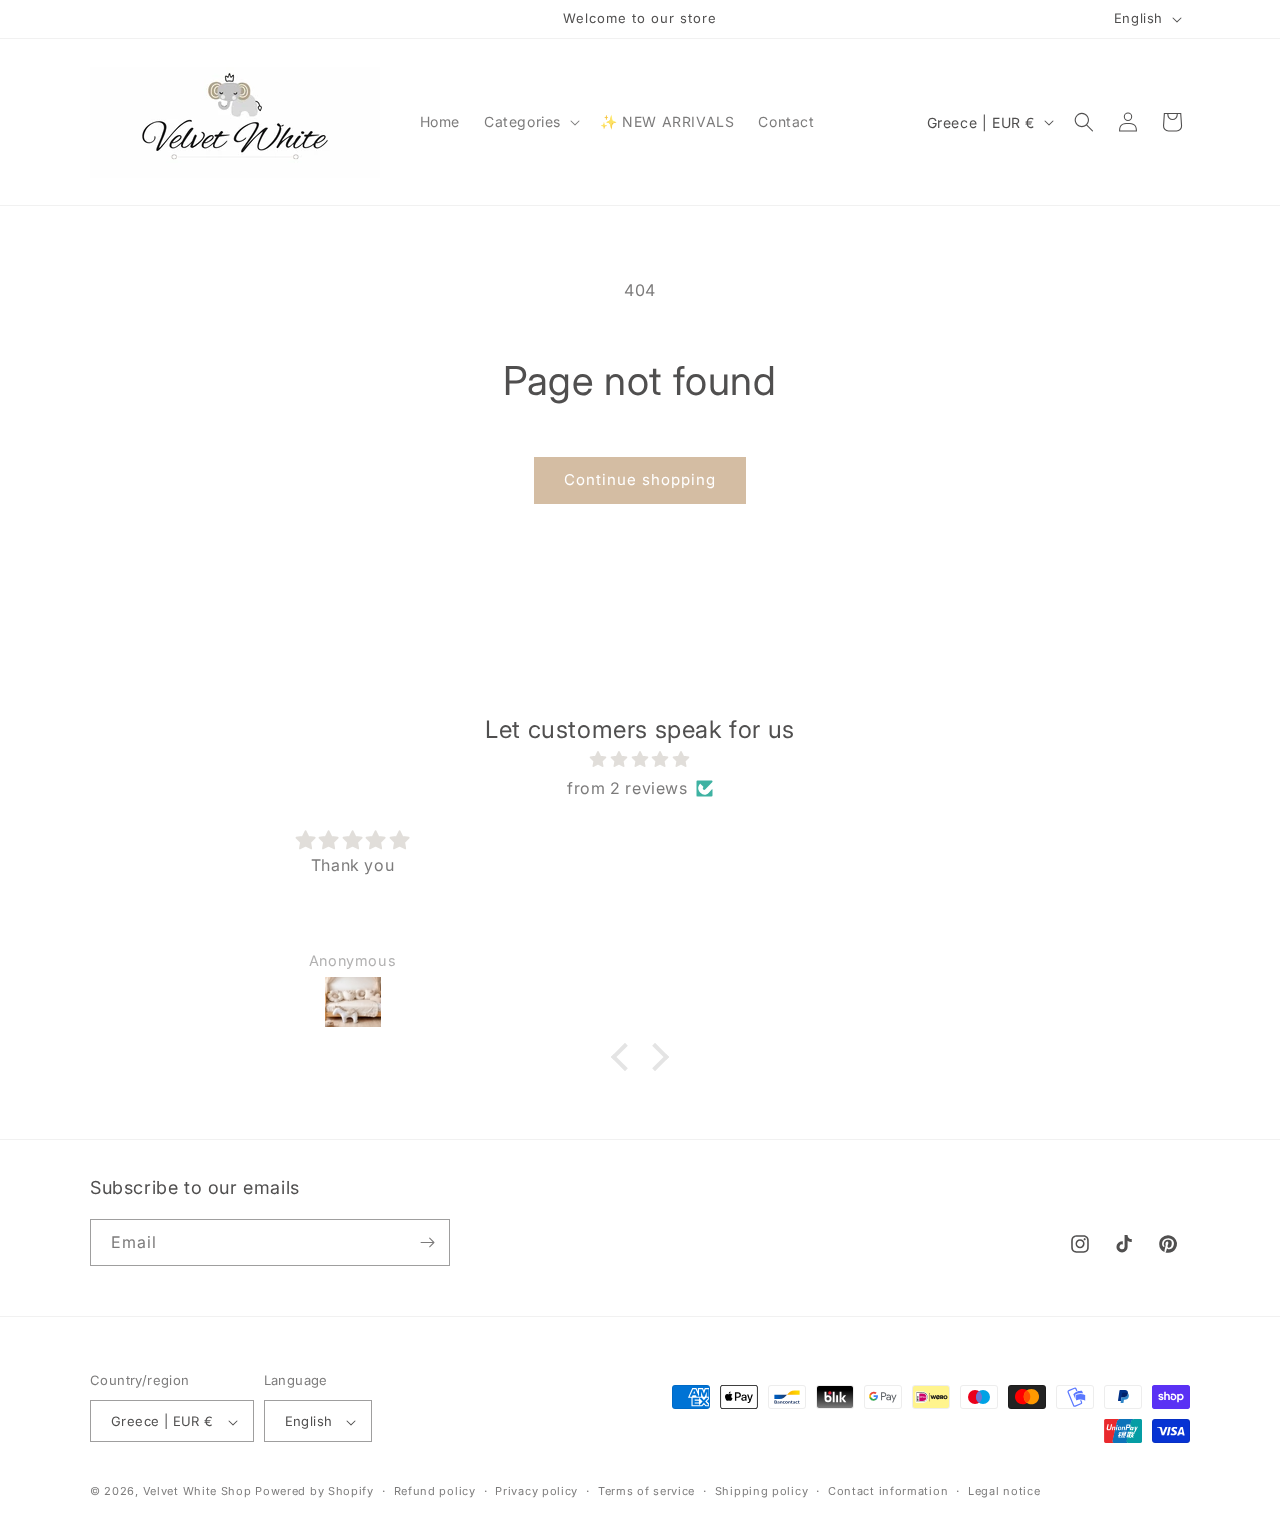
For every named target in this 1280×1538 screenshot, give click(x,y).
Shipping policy (762, 1491)
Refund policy (435, 1491)
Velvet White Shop (197, 1492)
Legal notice (1004, 1491)
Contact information (888, 1491)
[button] (530, 122)
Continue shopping (640, 479)
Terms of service (646, 1491)
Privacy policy (536, 1491)
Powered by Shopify (314, 1492)
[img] (640, 759)
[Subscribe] (427, 1242)
